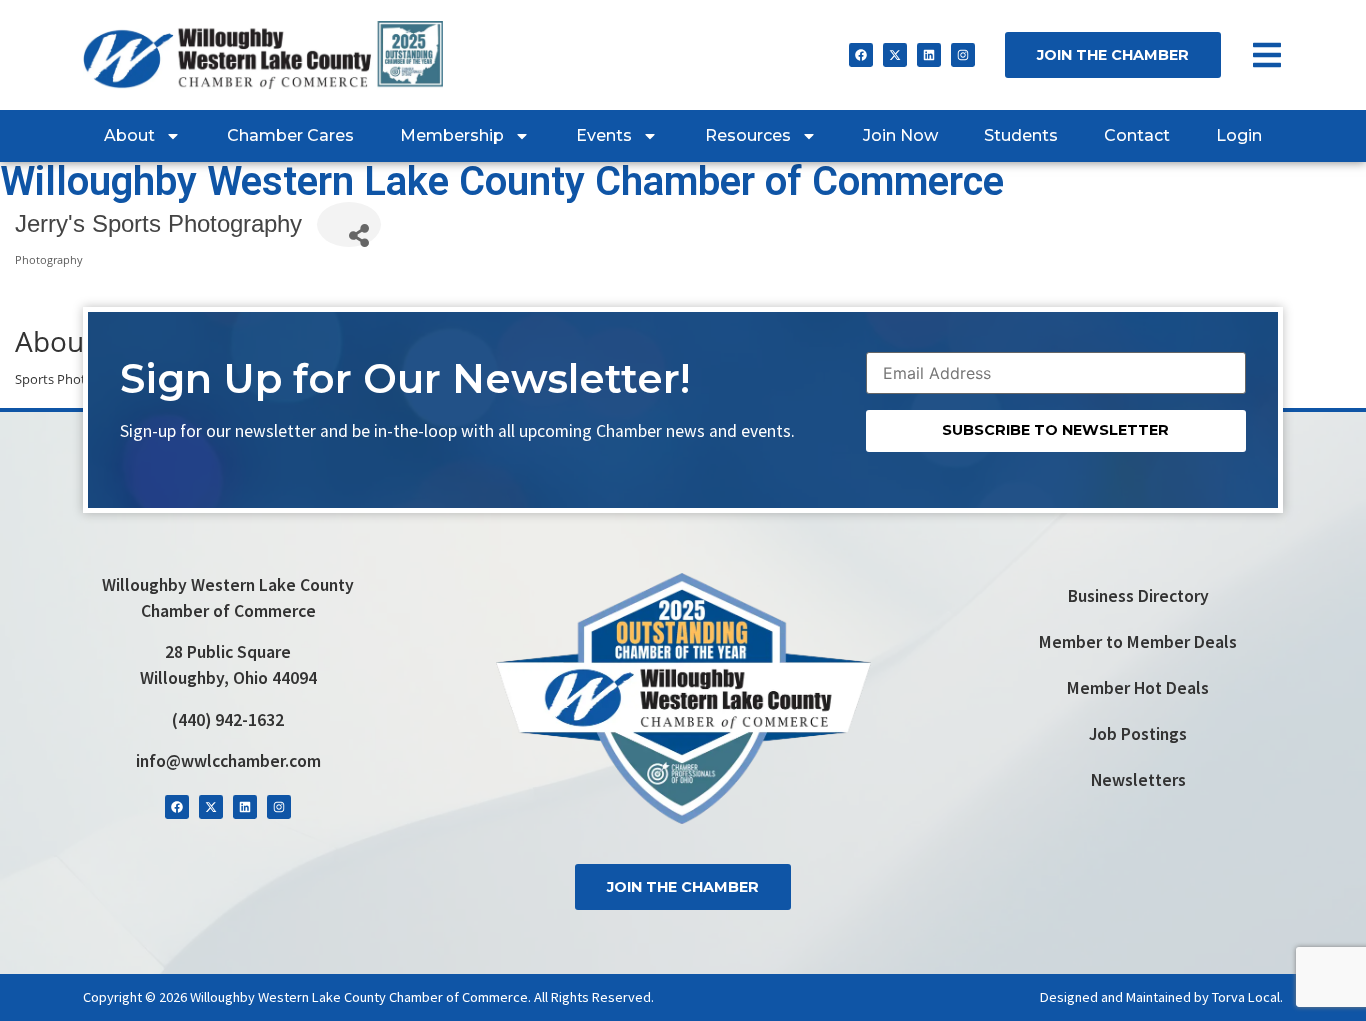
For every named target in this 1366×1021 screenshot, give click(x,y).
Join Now (900, 135)
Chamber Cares (290, 135)
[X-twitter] (895, 55)
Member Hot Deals (1138, 688)
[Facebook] (861, 55)
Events (604, 135)
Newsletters (1138, 780)
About (129, 135)
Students (1021, 135)
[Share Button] (349, 224)
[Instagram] (963, 55)
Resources (748, 135)
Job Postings (1138, 734)
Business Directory (1138, 596)
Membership (452, 135)
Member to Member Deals (1138, 642)
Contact (1137, 135)
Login (1239, 135)
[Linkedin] (929, 55)
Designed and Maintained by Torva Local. (1161, 997)
